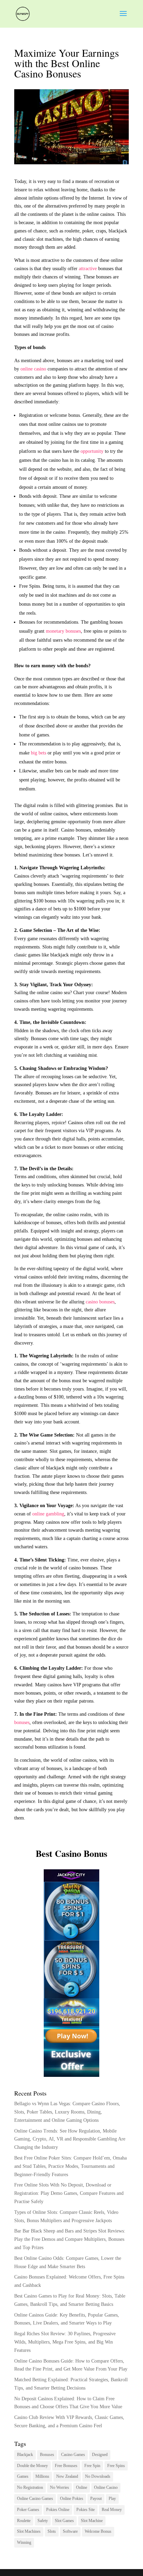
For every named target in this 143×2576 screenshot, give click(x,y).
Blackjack (25, 2455)
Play (112, 2499)
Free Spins (116, 2466)
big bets (39, 753)
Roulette (24, 2521)
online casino (33, 369)
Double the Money (32, 2466)
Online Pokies (72, 2499)
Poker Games (28, 2510)
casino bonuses (100, 1302)
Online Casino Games (35, 2499)
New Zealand (67, 2476)
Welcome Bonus (98, 2531)
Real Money (112, 2510)
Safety (43, 2521)
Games (23, 2476)
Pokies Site (86, 2510)
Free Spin (92, 2466)
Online (82, 2487)
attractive (88, 269)
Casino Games (73, 2455)
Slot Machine (92, 2521)
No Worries (60, 2487)
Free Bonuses (66, 2466)
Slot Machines (29, 2531)
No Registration (30, 2487)
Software (70, 2531)
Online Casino (106, 2487)
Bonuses (47, 2455)
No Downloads (98, 2476)
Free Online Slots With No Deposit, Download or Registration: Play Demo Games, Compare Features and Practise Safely (69, 2193)
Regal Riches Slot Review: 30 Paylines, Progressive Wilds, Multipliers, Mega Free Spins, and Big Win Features (65, 2342)
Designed (100, 2455)
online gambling (48, 1514)
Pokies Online (58, 2510)
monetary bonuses (63, 631)
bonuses (22, 1722)
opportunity (92, 451)
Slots (52, 2531)
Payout (96, 2499)
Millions (42, 2476)
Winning (24, 2542)
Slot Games (64, 2521)
